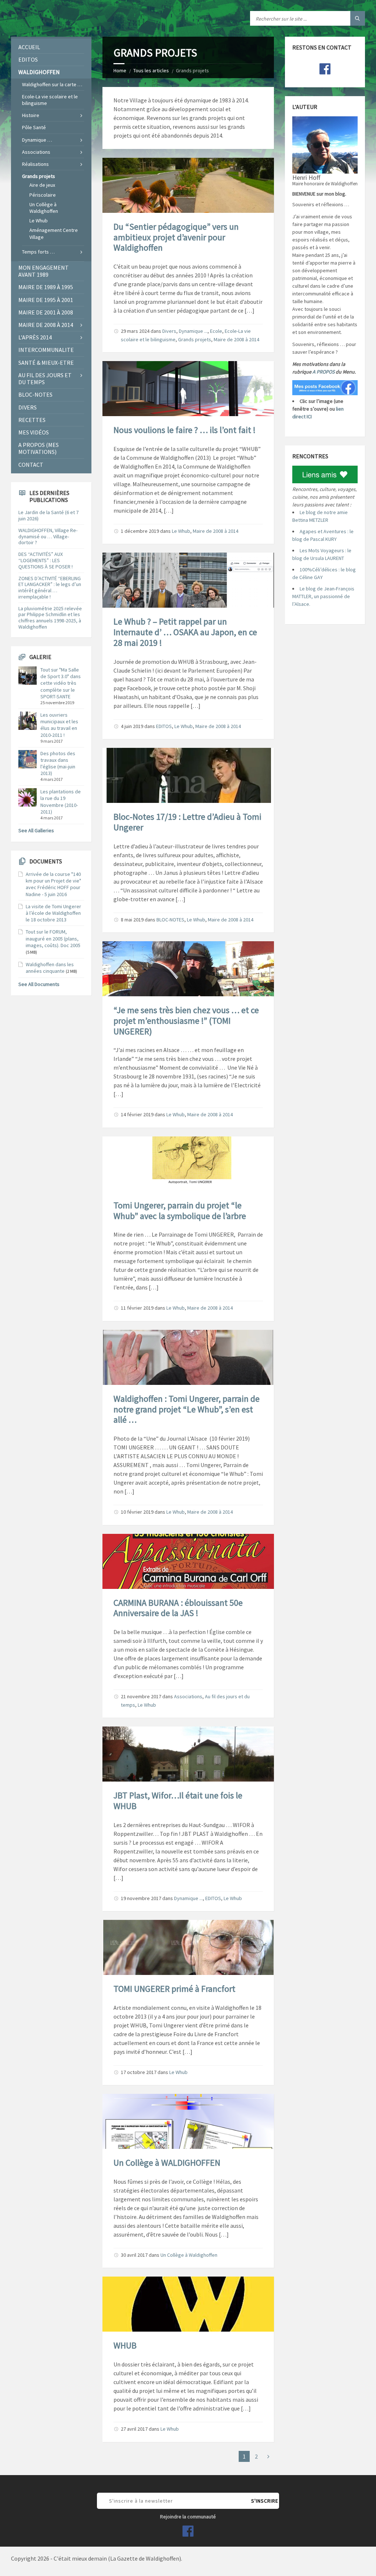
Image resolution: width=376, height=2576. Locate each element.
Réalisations (35, 164)
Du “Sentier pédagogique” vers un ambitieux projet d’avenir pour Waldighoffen (176, 237)
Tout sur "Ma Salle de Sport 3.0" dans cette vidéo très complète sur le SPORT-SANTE (61, 683)
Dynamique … (37, 140)
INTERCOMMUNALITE (46, 350)
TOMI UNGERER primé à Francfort (174, 1989)
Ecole (216, 331)
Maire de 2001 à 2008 (46, 312)
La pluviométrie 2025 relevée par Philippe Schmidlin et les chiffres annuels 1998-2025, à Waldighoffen (50, 618)
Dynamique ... (193, 331)
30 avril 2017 (134, 2255)
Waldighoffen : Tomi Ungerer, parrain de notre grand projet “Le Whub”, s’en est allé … (187, 1409)
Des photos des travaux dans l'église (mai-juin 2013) (58, 763)
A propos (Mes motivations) (39, 448)
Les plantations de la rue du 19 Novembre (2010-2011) (61, 802)
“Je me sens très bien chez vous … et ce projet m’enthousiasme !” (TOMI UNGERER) (186, 1021)
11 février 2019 (137, 1308)
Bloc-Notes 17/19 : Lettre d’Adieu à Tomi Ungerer (187, 822)
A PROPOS (323, 372)
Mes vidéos (34, 432)
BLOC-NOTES (170, 920)
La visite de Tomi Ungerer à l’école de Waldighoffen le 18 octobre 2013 (53, 913)
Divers (169, 331)
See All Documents (39, 984)
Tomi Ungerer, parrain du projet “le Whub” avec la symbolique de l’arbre (180, 1211)
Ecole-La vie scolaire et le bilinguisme (50, 100)
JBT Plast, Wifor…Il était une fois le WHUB (178, 1801)
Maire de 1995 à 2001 (46, 300)
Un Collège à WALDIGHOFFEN (167, 2163)
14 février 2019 (137, 1114)
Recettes (32, 420)
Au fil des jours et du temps (45, 379)
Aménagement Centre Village (54, 233)
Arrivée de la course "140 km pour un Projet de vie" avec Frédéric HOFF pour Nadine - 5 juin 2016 (53, 884)
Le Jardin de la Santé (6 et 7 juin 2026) (48, 515)
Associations (188, 1696)
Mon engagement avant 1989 (44, 271)
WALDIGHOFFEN (39, 72)
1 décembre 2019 (140, 531)
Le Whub (181, 531)
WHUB (125, 2345)
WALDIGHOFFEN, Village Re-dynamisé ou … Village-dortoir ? (48, 536)
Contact (31, 465)
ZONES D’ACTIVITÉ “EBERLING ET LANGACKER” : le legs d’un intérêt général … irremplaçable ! (50, 587)
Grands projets (195, 339)
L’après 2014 (35, 337)
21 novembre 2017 (141, 1696)
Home (120, 70)
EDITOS (164, 726)
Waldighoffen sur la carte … (52, 84)
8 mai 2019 (132, 920)
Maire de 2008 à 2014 (236, 339)
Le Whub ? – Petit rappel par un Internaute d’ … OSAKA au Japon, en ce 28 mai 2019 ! (185, 632)
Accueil (29, 47)
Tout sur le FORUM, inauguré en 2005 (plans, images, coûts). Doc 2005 (53, 938)
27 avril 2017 (134, 2429)
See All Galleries (36, 830)
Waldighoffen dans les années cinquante (50, 968)
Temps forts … (38, 252)
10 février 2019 (137, 1512)
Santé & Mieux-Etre (46, 363)
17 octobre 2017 (139, 2072)
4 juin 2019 (132, 726)
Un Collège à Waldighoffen (189, 2255)
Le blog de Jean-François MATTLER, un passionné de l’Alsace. (323, 596)
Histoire (31, 115)
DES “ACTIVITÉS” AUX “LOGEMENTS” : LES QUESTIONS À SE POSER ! (46, 560)
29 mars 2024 (135, 331)
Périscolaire (43, 195)
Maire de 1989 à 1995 (46, 287)
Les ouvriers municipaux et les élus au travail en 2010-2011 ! (59, 725)
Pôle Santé (34, 127)
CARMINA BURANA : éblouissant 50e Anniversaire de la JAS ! (178, 1608)
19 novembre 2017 (141, 1898)
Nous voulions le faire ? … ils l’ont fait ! (185, 430)
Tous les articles (151, 70)
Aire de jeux (42, 185)
